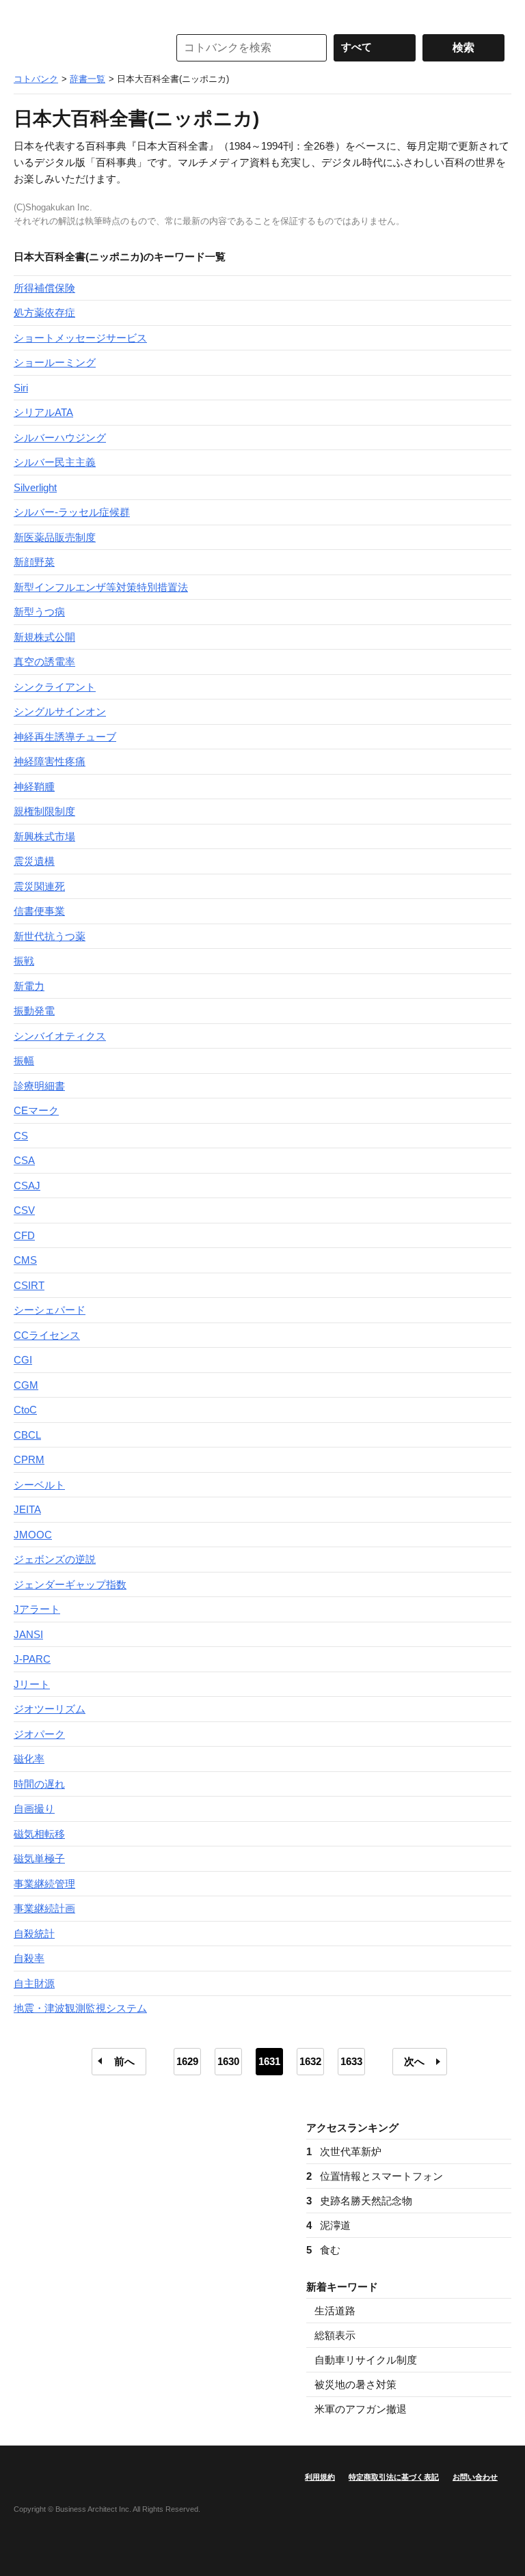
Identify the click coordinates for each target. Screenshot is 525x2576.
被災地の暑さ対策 (355, 2384)
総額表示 (335, 2335)
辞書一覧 (87, 79)
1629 (187, 2061)
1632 (310, 2061)
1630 (228, 2061)
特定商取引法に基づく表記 (394, 2477)
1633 (351, 2061)
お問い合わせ (475, 2477)
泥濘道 (328, 2225)
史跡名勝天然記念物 (359, 2201)
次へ (414, 2061)
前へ (124, 2061)
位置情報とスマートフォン (375, 2176)
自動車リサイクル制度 (366, 2360)
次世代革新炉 (344, 2151)
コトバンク (81, 48)
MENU (27, 14)
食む (323, 2250)
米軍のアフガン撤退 (361, 2409)
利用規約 (320, 2477)
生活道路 (335, 2311)
